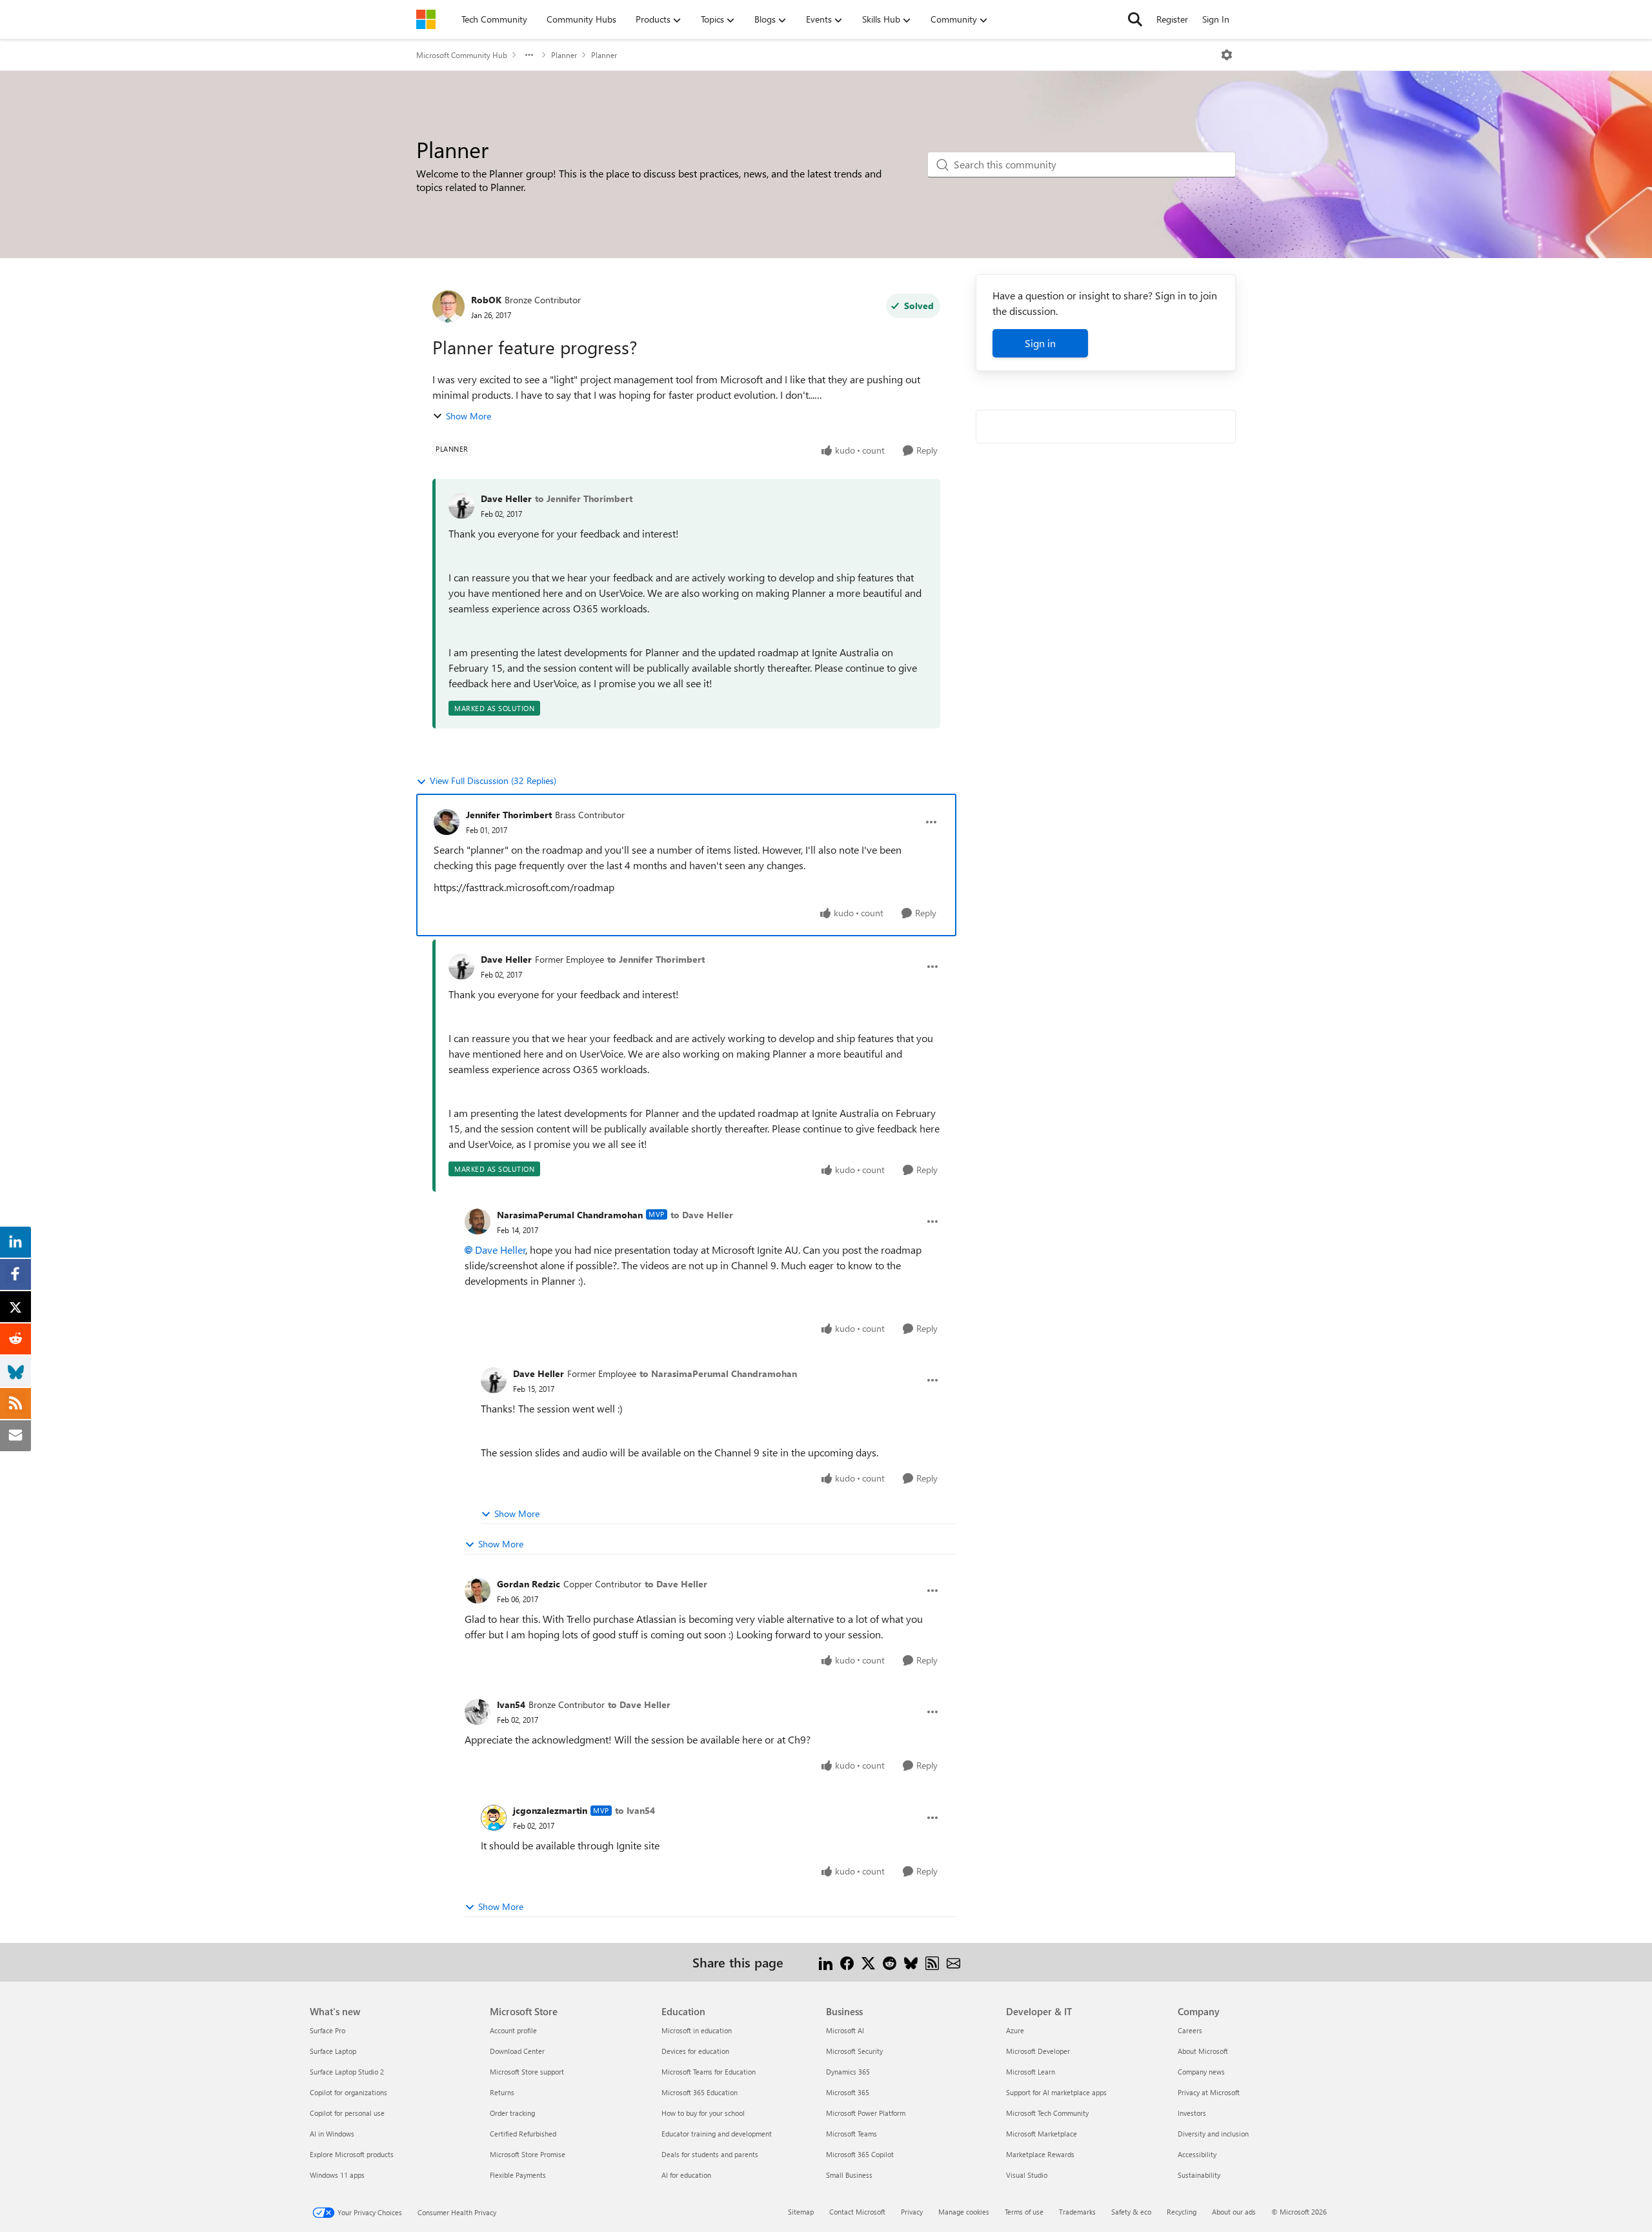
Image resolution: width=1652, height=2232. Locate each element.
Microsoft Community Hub (462, 55)
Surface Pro (327, 2030)
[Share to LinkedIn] (826, 1962)
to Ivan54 (635, 1810)
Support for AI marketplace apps (1056, 2092)
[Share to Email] (953, 1962)
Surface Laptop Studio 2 (347, 2072)
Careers (1190, 2030)
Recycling (1182, 2212)
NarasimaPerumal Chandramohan (570, 1215)
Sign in (1040, 343)
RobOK (486, 300)
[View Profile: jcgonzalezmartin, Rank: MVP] (494, 1818)
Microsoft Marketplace (1042, 2134)
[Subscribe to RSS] (932, 1962)
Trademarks (1077, 2212)
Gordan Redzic (529, 1584)
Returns (502, 2092)
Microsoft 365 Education (700, 2092)
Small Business (849, 2175)
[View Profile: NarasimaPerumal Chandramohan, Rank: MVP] (478, 1222)
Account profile (513, 2030)
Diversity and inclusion (1213, 2134)
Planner (564, 55)
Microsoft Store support (527, 2072)
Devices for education (695, 2051)
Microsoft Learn (1031, 2072)
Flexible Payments (518, 2175)
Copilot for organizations (348, 2092)
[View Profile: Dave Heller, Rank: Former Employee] (461, 967)
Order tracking (512, 2113)
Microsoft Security (854, 2051)
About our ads (1234, 2212)
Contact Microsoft (857, 2212)
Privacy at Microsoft (1209, 2092)
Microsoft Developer (1038, 2051)
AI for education (686, 2175)
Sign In (1216, 19)
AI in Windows (332, 2134)
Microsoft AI (845, 2030)
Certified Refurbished (523, 2134)
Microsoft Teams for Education (709, 2072)
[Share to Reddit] (890, 1962)
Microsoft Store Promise (528, 2154)
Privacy (912, 2212)
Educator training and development (717, 2134)
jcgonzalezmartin (550, 1810)
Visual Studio (1027, 2175)
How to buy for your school (703, 2113)
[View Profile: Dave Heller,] (461, 506)
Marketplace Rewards (1040, 2154)
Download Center (517, 2051)
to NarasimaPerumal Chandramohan (718, 1373)
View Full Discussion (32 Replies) (493, 780)
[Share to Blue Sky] (911, 1962)
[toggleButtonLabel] (1227, 55)
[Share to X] (868, 1962)
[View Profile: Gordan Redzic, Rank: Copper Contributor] (478, 1591)
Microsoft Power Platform (866, 2113)
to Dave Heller (702, 1215)
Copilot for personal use (347, 2113)
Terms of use (1024, 2212)
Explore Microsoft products (352, 2154)
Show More (468, 416)
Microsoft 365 (848, 2092)
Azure (1015, 2030)
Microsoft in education (697, 2030)
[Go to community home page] (426, 19)
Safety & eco (1131, 2212)
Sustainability (1199, 2175)
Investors (1192, 2113)
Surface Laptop (333, 2051)
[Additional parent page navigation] (529, 55)
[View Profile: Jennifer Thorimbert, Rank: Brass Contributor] (447, 822)
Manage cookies (964, 2212)
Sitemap (801, 2212)
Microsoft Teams (851, 2134)
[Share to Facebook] (847, 1962)
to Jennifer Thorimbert (584, 498)
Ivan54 (511, 1704)
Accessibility (1197, 2154)
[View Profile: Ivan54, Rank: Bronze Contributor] (478, 1712)
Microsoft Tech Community (1047, 2113)
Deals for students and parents (710, 2154)
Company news (1201, 2072)
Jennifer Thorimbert (509, 815)
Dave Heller (506, 498)
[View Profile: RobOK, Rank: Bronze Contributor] (448, 307)
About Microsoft (1203, 2051)
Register (1172, 19)
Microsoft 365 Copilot (860, 2154)
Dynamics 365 (848, 2072)
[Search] (1135, 19)
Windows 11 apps (337, 2175)
